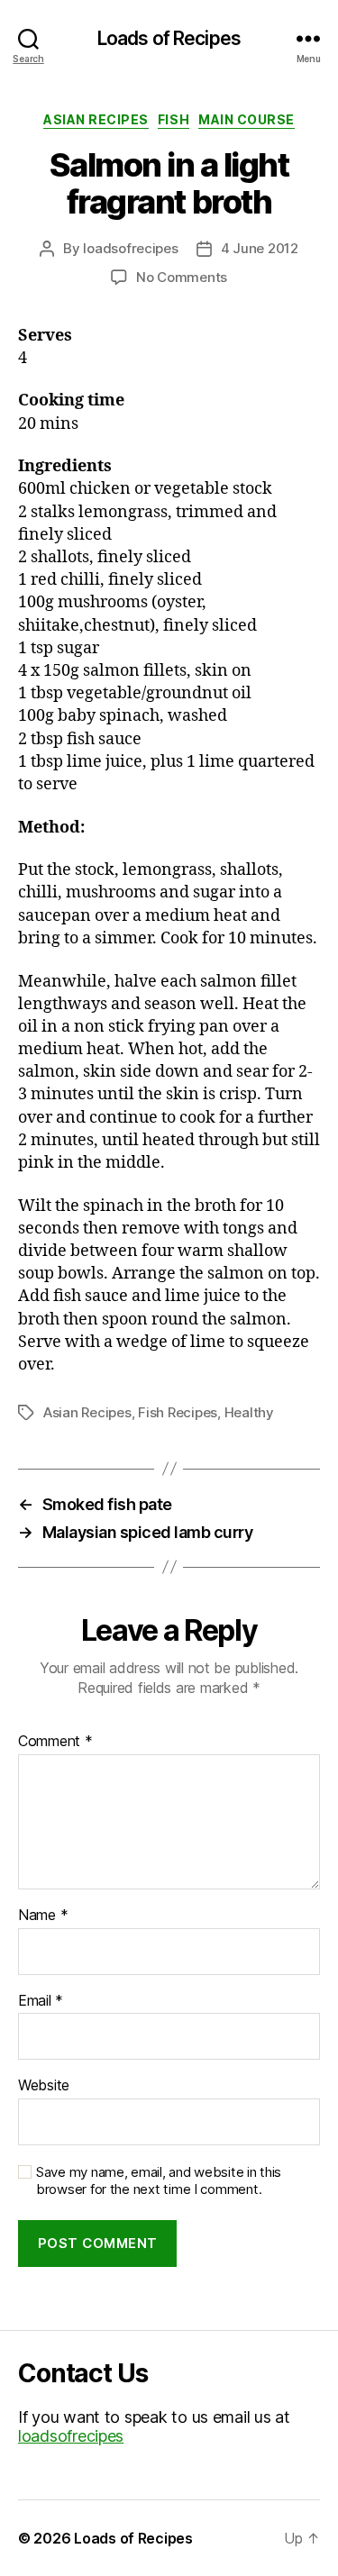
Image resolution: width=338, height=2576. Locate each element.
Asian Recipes (87, 1412)
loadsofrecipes (130, 248)
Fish (174, 119)
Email (41, 2001)
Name (43, 1916)
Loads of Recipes (169, 38)
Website (44, 2086)
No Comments (182, 277)
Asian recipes (96, 119)
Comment (55, 1742)
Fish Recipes (178, 1412)
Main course (247, 119)
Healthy (249, 1412)
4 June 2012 (260, 248)
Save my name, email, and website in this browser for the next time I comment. (159, 2181)
